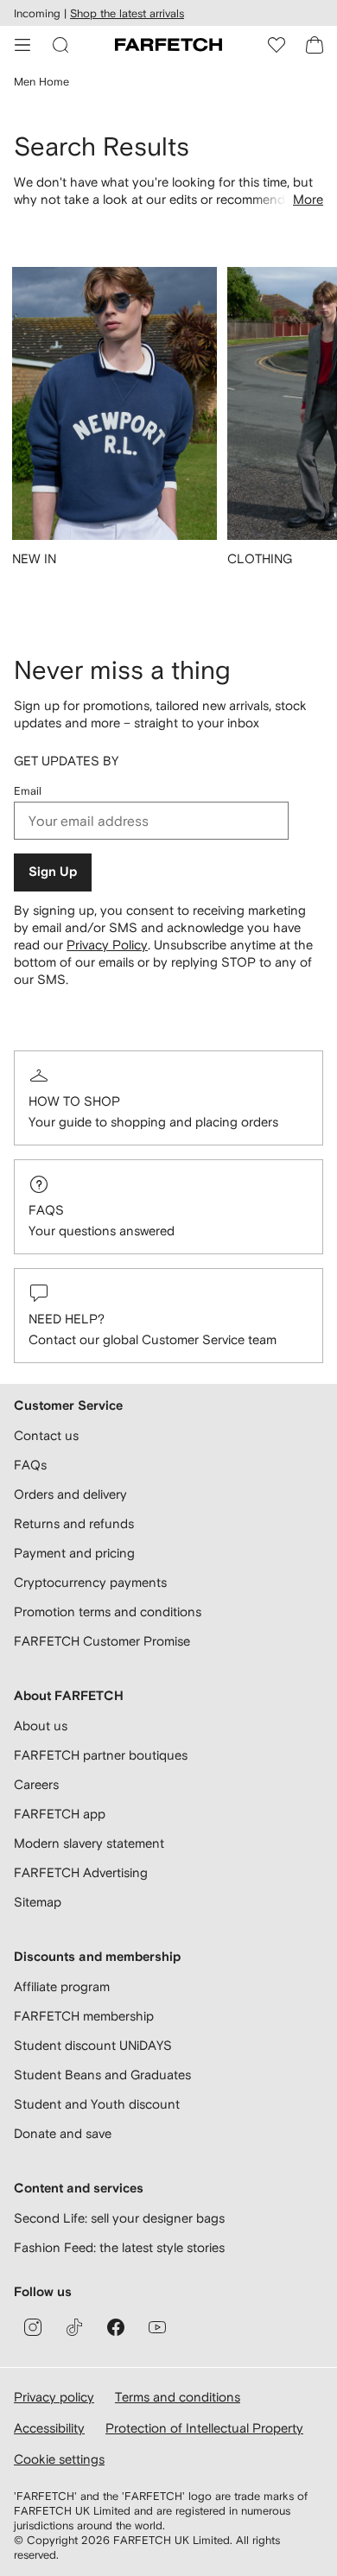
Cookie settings (59, 2459)
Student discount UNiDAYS (93, 2045)
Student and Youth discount (97, 2104)
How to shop (74, 1101)
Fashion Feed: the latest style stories (119, 2247)
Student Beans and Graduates (102, 2075)
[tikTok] (74, 2327)
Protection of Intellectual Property (204, 2428)
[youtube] (157, 2327)
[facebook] (116, 2327)
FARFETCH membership (84, 2016)
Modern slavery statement (89, 1843)
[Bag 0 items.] (315, 45)
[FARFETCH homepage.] (168, 45)
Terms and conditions (178, 2397)
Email (28, 791)
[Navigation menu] (22, 45)
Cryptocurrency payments (90, 1582)
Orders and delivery (70, 1494)
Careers (36, 1784)
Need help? (67, 1319)
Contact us (46, 1435)
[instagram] (33, 2327)
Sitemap (38, 1902)
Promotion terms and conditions (108, 1612)
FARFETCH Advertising (81, 1872)
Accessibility (49, 2428)
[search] (60, 45)
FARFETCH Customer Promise (102, 1641)
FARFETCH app (60, 1814)
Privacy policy (54, 2397)
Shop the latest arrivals (127, 13)
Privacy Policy (107, 945)
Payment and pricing (74, 1553)
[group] (114, 428)
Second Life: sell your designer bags (119, 2218)
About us (41, 1726)
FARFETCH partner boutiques (101, 1755)
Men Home (41, 82)
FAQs (46, 1210)
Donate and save (63, 2133)
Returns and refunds (74, 1523)
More (308, 199)
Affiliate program (62, 1986)
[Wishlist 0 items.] (277, 45)
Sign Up (53, 872)
